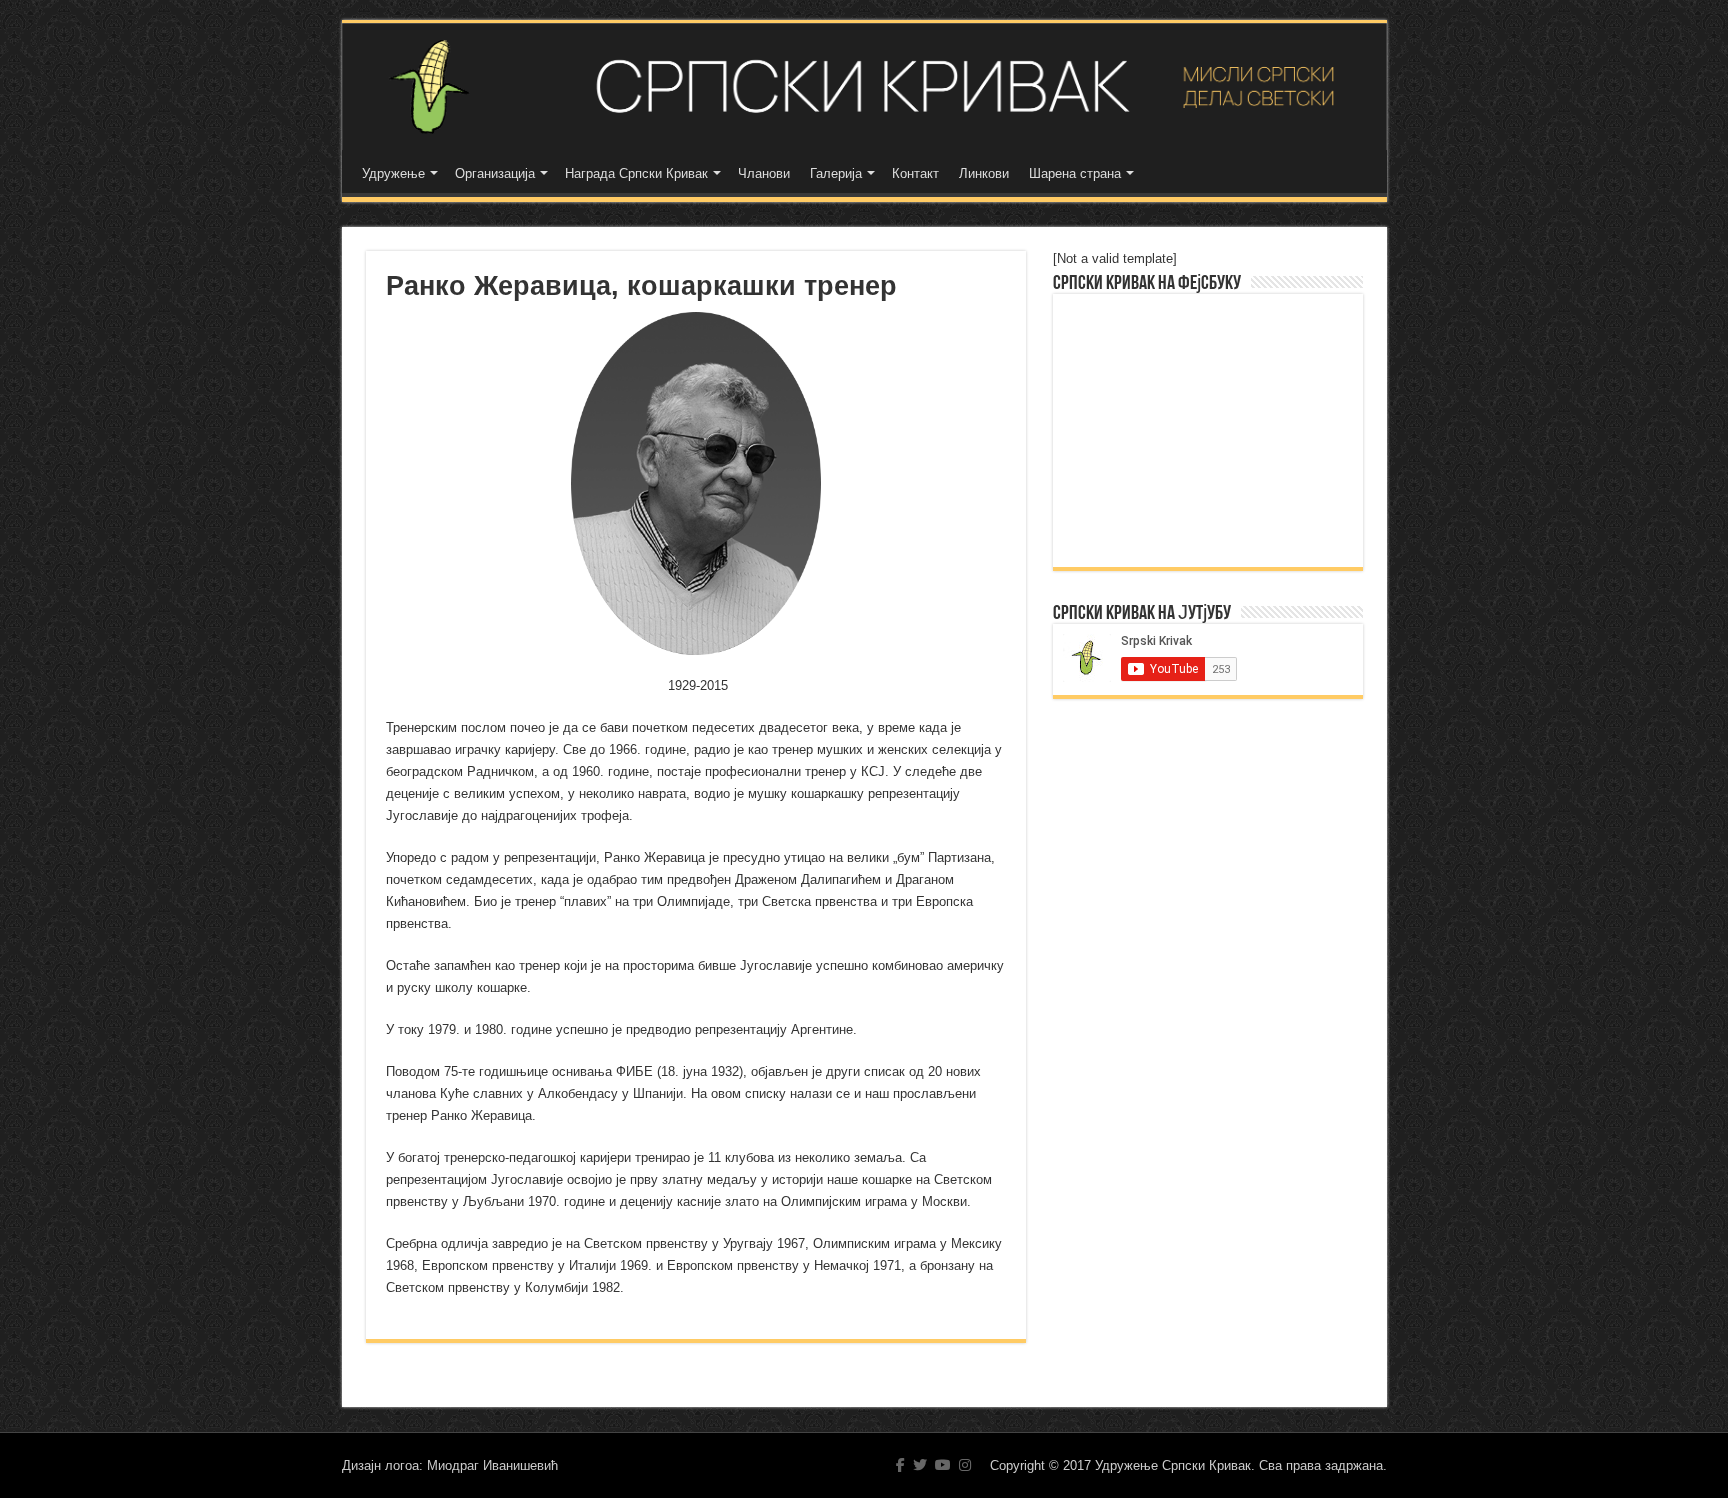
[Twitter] (920, 1465)
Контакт (915, 173)
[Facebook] (900, 1465)
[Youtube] (943, 1465)
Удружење (393, 173)
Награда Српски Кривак (636, 173)
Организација (495, 173)
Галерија (836, 173)
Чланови (764, 173)
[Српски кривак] (864, 86)
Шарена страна (1075, 173)
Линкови (984, 173)
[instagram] (965, 1465)
